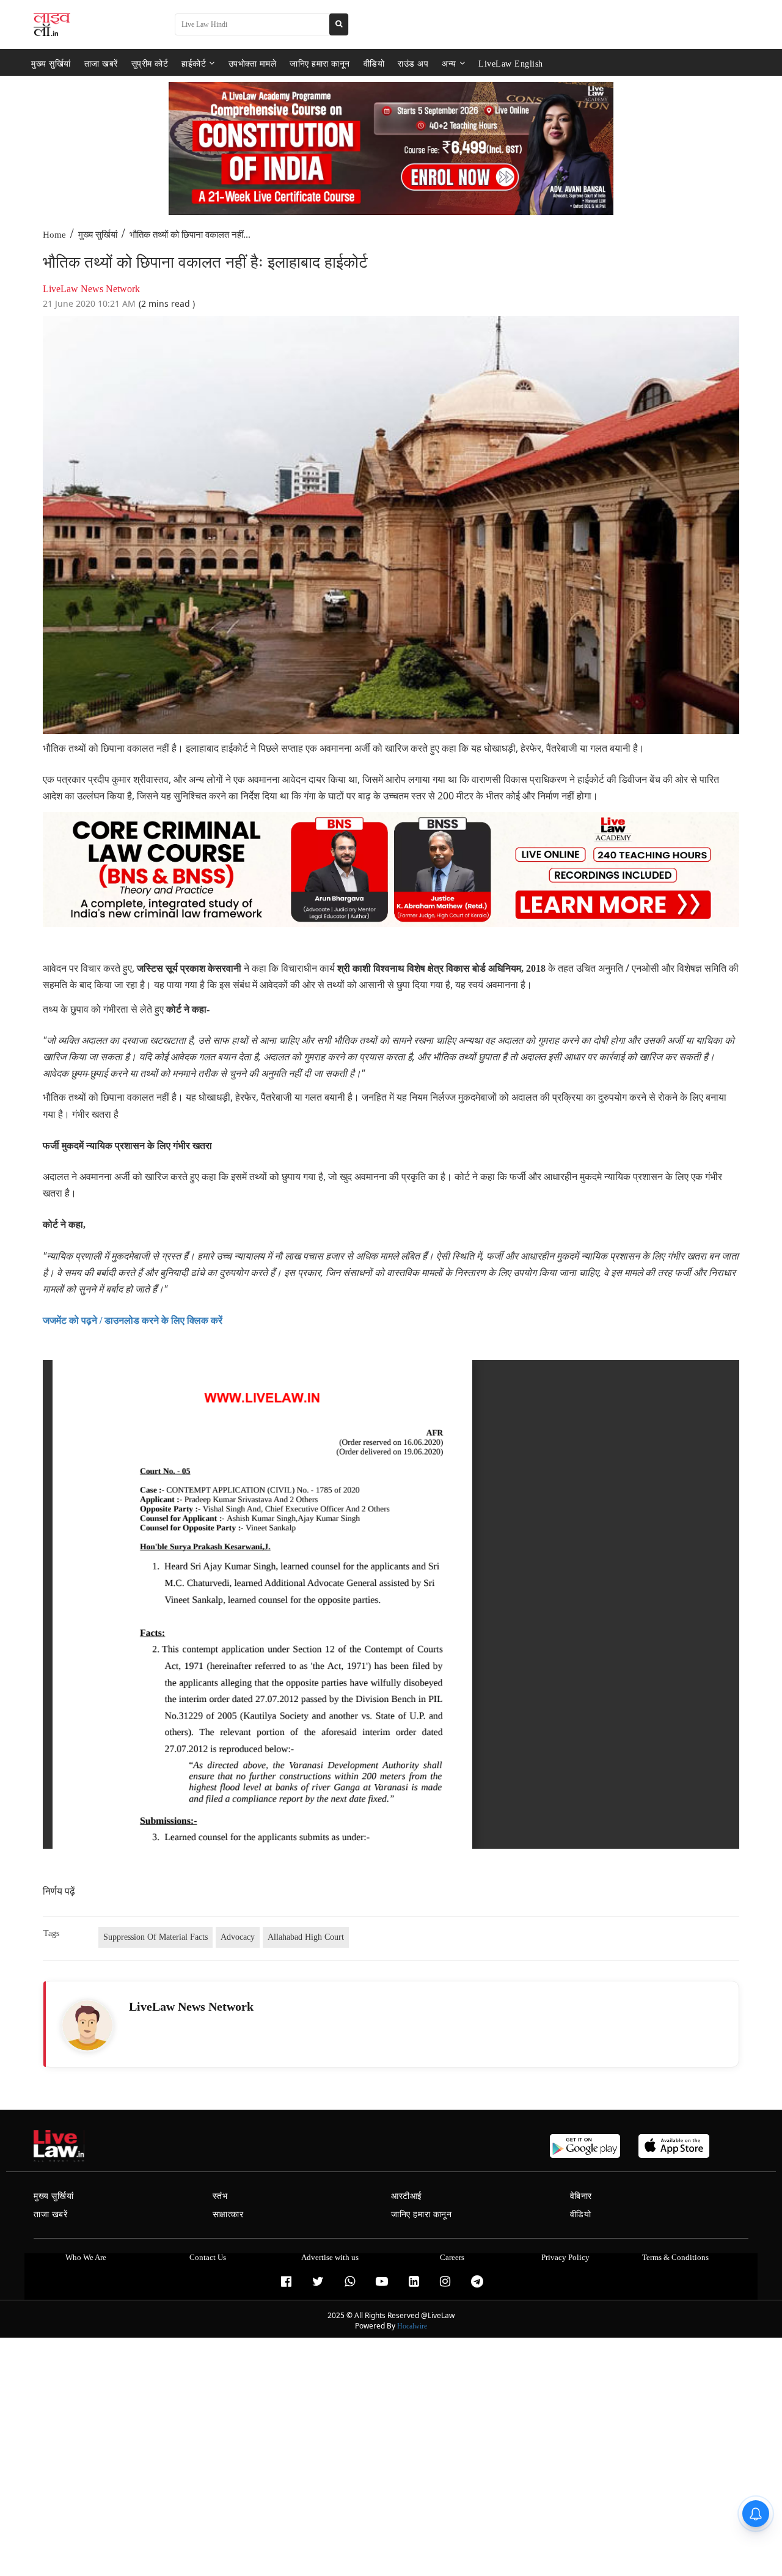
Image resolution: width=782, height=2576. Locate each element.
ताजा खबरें (101, 63)
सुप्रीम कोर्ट (150, 63)
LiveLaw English (511, 63)
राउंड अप (413, 63)
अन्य (449, 63)
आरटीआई (407, 2196)
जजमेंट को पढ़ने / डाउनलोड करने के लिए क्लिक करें (133, 1320)
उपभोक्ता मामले (253, 63)
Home (54, 235)
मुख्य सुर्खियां (51, 63)
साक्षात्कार (228, 2215)
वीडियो (374, 63)
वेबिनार (581, 2196)
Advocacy (238, 1937)
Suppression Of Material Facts (155, 1937)
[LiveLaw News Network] (87, 2025)
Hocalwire (412, 2326)
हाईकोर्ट (194, 63)
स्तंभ (220, 2196)
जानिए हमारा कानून (320, 63)
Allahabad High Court (306, 1937)
